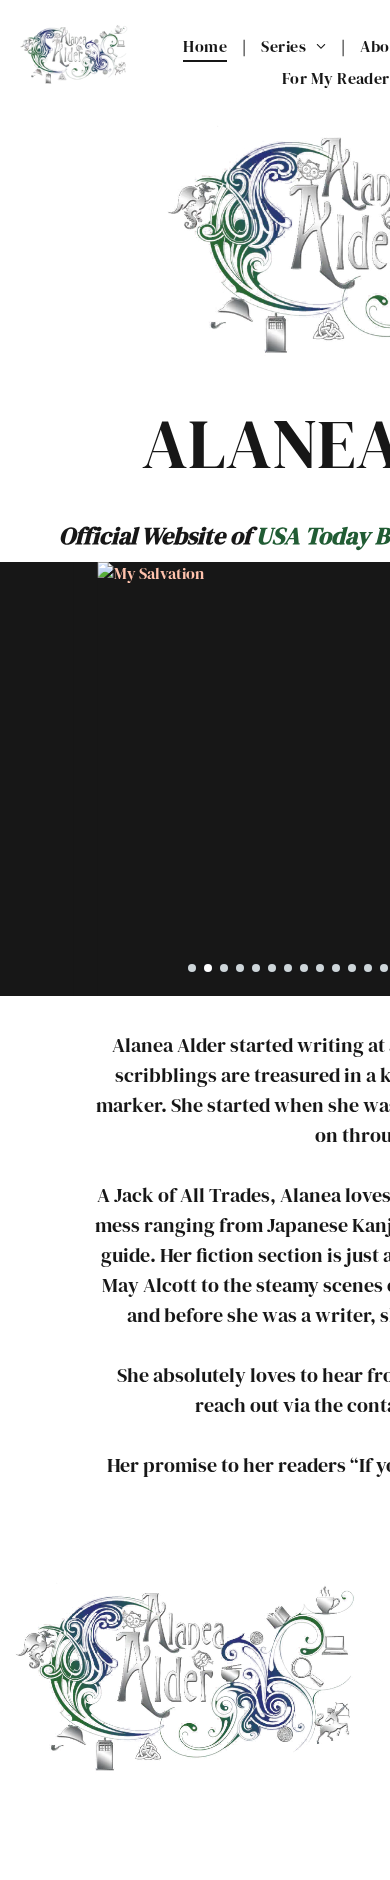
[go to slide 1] (192, 968)
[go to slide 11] (352, 968)
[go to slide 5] (256, 968)
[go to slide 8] (304, 968)
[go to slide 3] (224, 968)
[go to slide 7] (288, 968)
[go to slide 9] (320, 968)
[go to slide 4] (240, 968)
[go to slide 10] (336, 968)
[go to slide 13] (384, 968)
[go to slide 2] (208, 968)
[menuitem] (207, 46)
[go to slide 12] (368, 968)
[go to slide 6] (272, 968)
